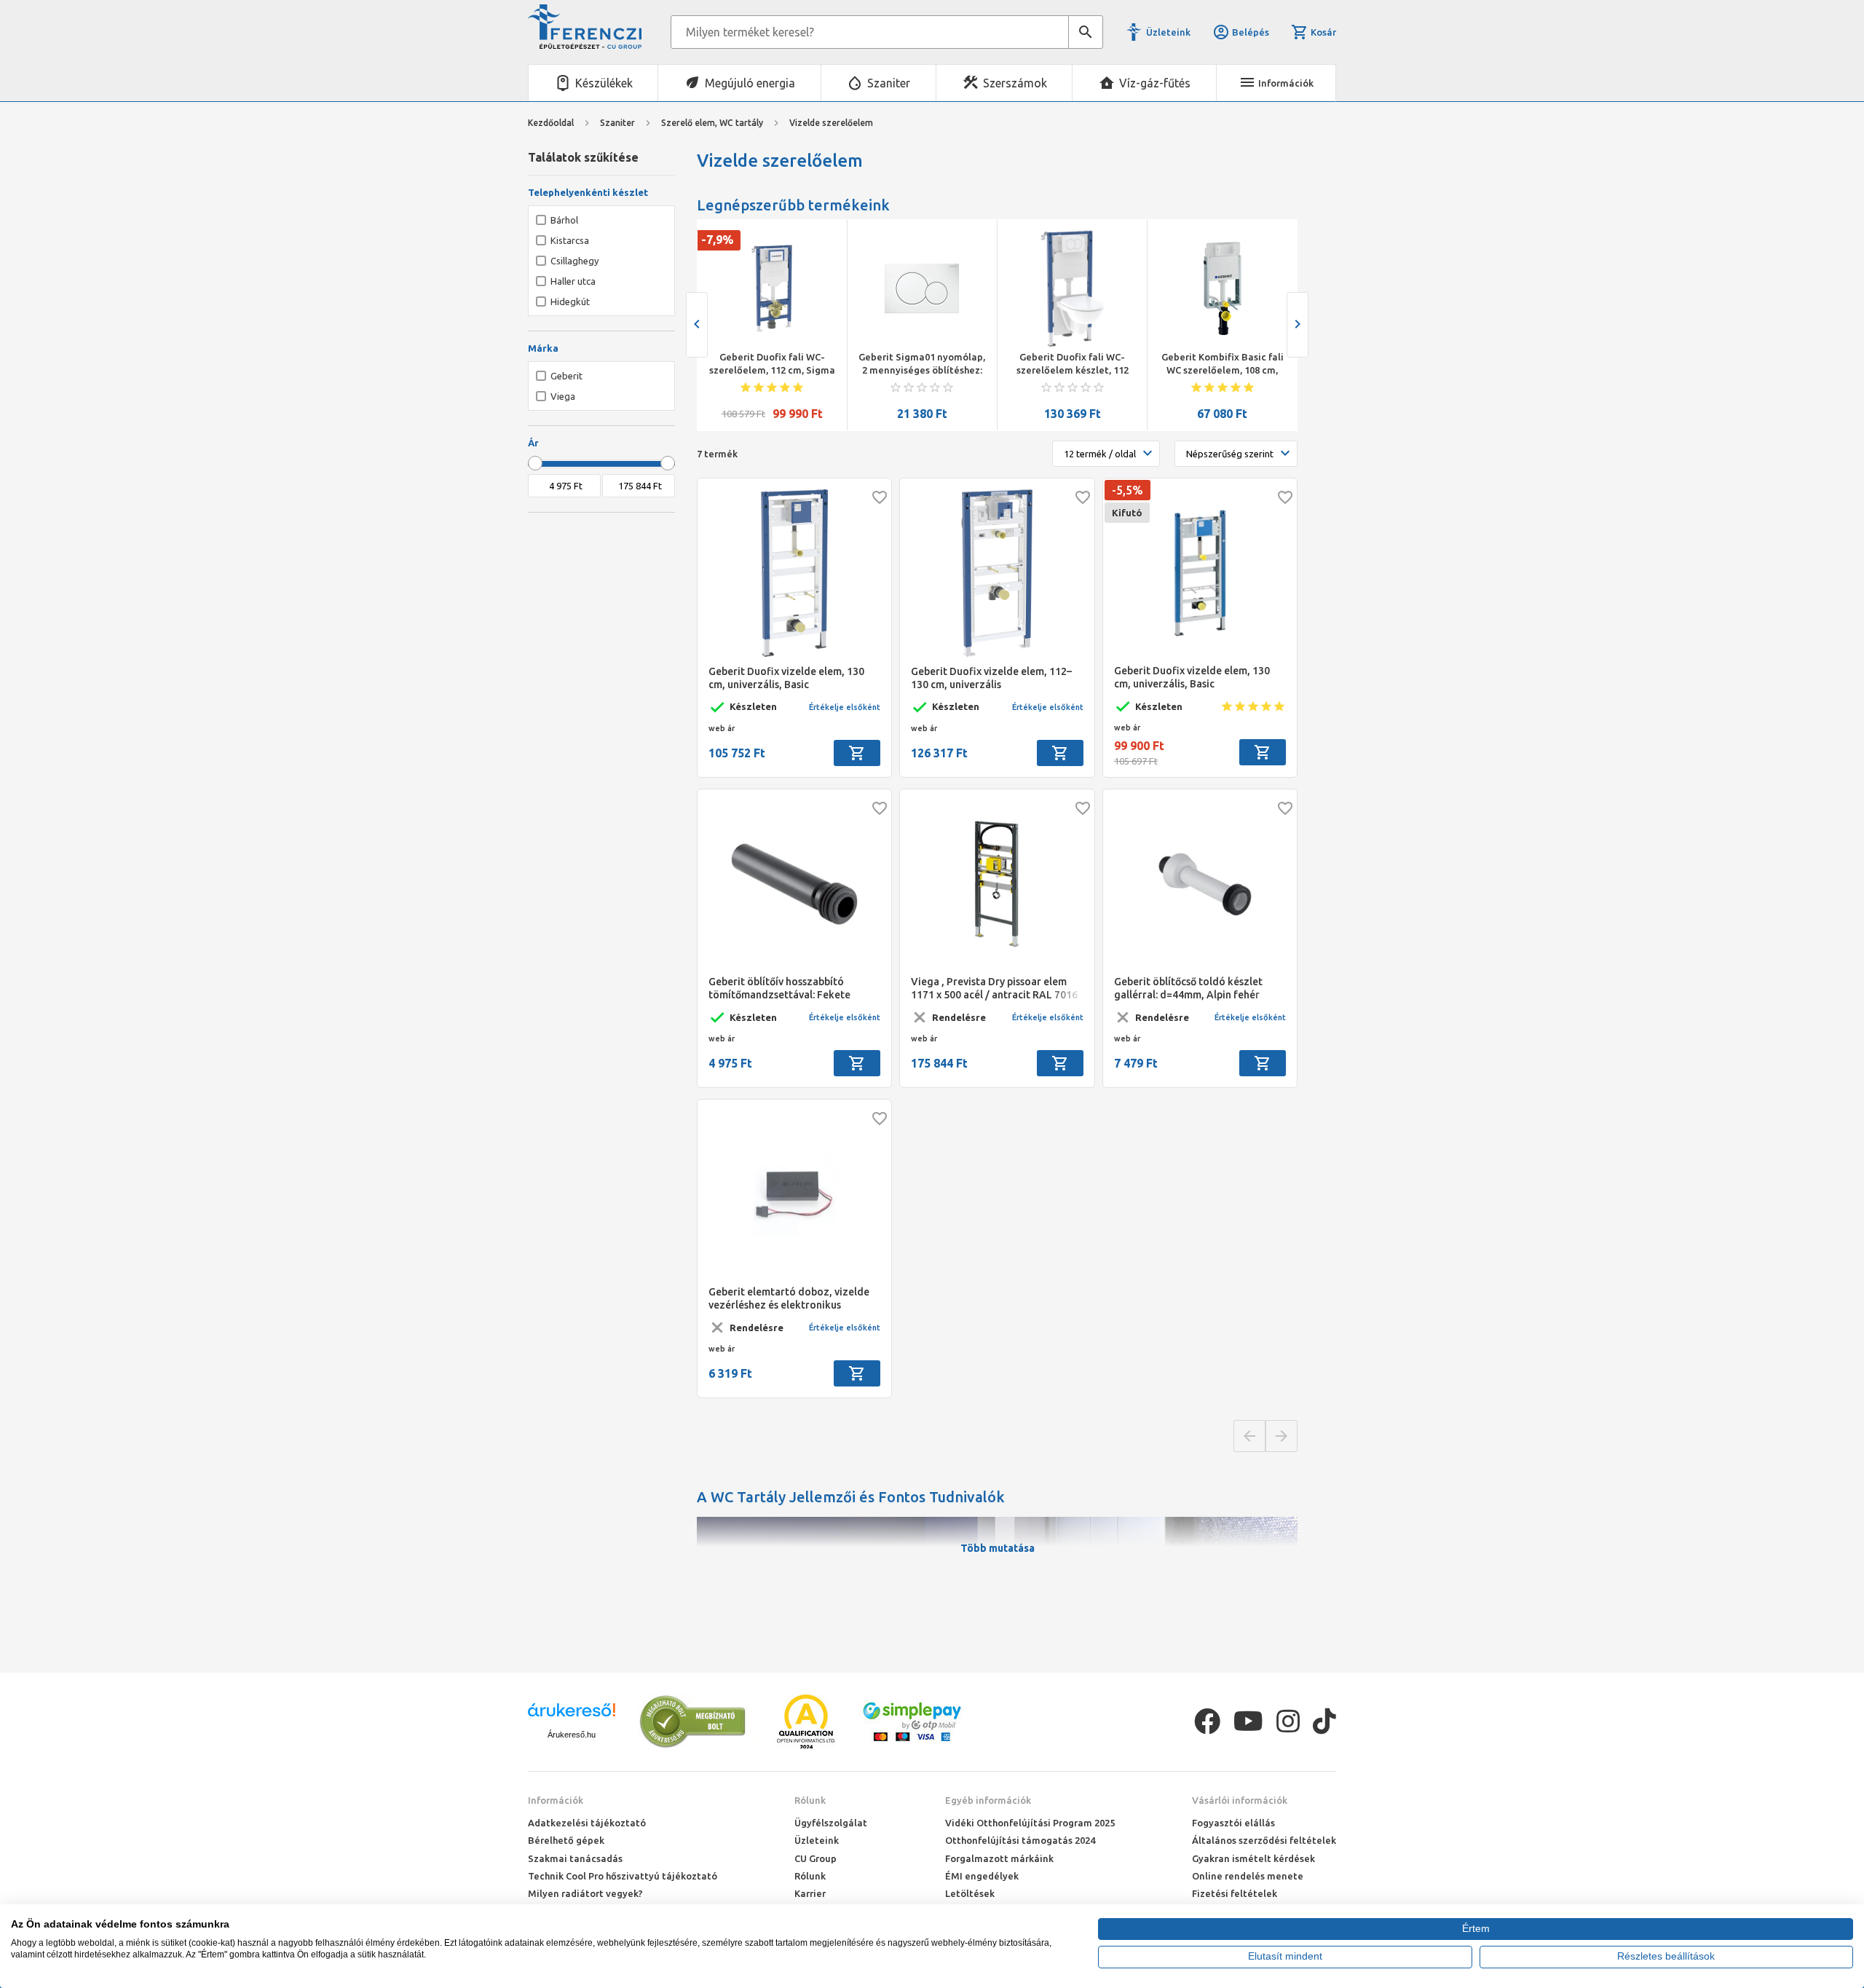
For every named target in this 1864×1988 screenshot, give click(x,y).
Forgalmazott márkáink (999, 1858)
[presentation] (697, 325)
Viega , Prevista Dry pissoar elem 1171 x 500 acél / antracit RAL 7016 (994, 988)
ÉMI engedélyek (982, 1876)
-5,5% (1128, 490)
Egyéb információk (988, 1800)
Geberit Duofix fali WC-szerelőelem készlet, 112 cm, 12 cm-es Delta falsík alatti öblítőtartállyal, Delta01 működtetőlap (1073, 364)
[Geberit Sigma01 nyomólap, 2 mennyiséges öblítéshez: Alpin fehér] (922, 288)
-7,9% (717, 240)
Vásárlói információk (1240, 1800)
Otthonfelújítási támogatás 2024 (1020, 1840)
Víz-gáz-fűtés (1155, 83)
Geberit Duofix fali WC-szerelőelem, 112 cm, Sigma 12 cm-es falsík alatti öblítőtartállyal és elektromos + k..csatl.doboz (772, 364)
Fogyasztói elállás (1233, 1823)
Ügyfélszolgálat (831, 1823)
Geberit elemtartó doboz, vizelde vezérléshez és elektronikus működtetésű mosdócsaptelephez (790, 1299)
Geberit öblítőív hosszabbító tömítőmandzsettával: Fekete (779, 988)
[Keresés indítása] (1086, 32)
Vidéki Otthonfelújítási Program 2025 (1030, 1823)
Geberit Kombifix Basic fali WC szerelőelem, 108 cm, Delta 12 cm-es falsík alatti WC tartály (1223, 364)
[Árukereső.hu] (572, 1715)
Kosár (1323, 32)
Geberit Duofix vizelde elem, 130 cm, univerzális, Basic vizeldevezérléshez (786, 678)
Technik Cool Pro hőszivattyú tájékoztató (623, 1876)
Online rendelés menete (1248, 1876)
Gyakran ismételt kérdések (1253, 1858)
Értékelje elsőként (845, 707)
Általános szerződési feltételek (1264, 1840)
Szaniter (889, 83)
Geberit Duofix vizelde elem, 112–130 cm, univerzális (991, 678)
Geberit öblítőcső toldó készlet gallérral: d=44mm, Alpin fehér (1188, 988)
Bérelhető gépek (566, 1840)
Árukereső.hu (572, 1735)
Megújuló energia (750, 83)
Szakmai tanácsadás (575, 1858)
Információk (556, 1800)
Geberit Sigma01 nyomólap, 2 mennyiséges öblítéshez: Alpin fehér (922, 364)
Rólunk (810, 1800)
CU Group (815, 1858)
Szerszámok (1015, 83)
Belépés (1251, 32)
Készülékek (604, 83)
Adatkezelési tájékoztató (587, 1823)
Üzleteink (1168, 32)
